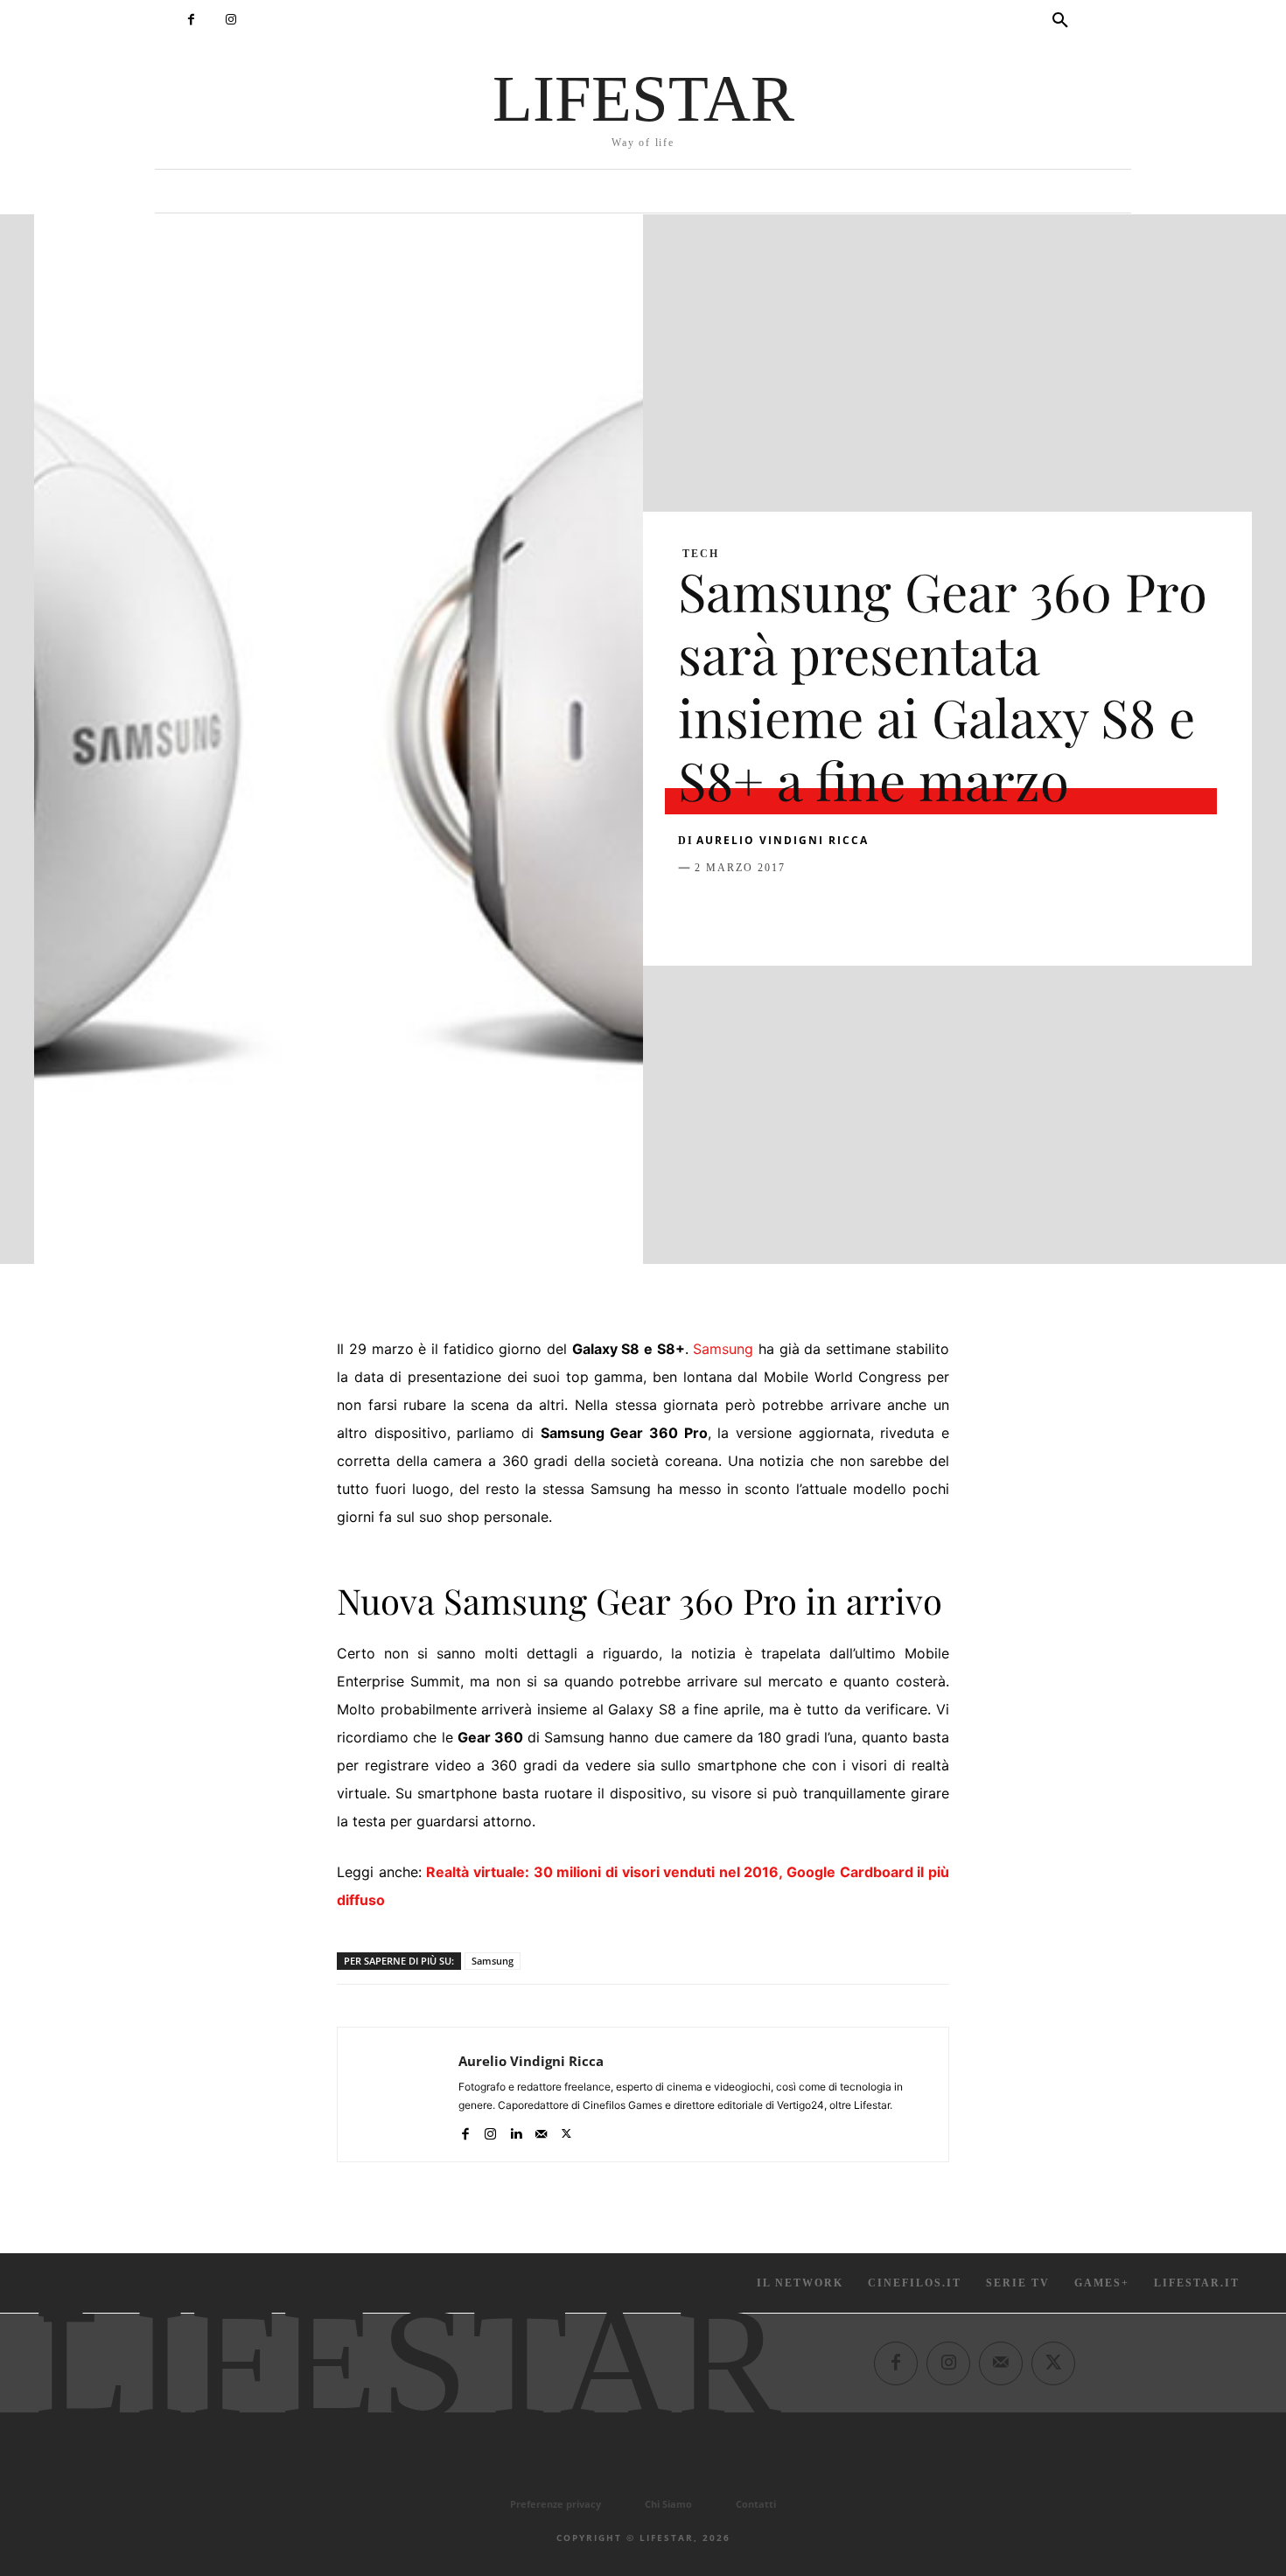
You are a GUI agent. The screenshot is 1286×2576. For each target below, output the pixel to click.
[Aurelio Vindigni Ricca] (398, 2094)
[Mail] (541, 2130)
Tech (701, 554)
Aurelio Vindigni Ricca (783, 840)
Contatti (756, 2504)
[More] (978, 911)
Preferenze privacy (556, 2504)
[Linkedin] (856, 911)
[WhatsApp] (816, 911)
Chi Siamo (668, 2504)
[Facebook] (191, 20)
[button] (1060, 21)
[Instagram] (231, 20)
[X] (736, 911)
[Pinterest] (776, 911)
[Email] (897, 911)
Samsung (723, 1349)
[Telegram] (937, 911)
